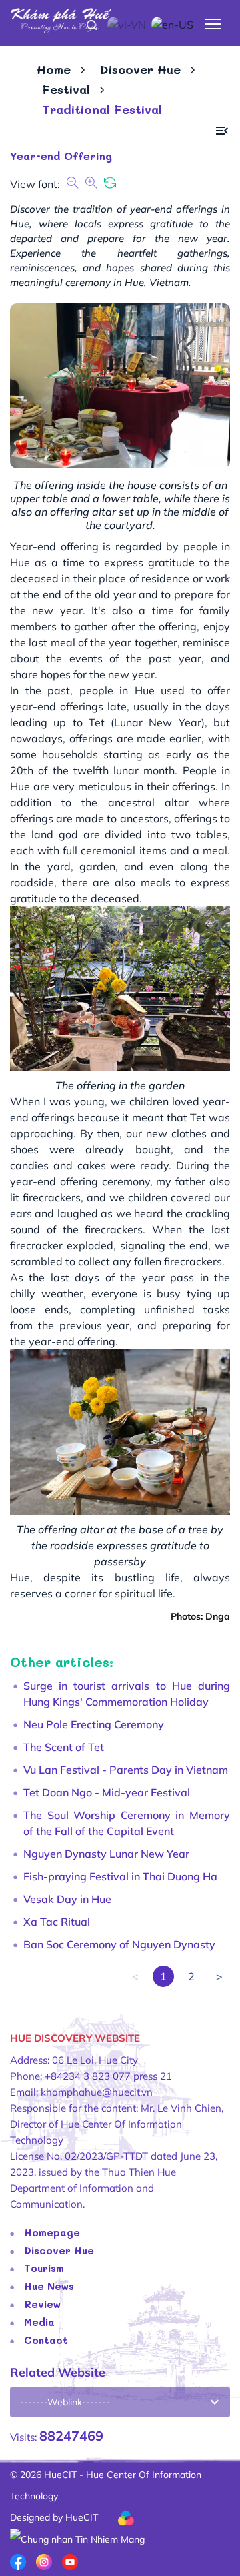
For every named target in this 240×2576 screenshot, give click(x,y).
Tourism (44, 2268)
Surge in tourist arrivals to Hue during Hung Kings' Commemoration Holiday (127, 1694)
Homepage (52, 2232)
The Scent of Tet (64, 1747)
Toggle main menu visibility (214, 23)
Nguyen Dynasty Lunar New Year (106, 1854)
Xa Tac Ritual (57, 1922)
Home (54, 69)
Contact (46, 2340)
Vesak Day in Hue (67, 1899)
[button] (222, 131)
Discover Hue (140, 69)
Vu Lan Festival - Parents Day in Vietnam (126, 1770)
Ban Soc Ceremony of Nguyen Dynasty (119, 1944)
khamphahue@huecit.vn (97, 2092)
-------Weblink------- (65, 2402)
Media (39, 2322)
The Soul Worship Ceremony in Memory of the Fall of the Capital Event (127, 1823)
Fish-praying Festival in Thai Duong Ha (120, 1876)
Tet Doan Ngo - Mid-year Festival (107, 1792)
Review (42, 2304)
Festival (66, 89)
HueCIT (82, 2517)
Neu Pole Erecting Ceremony (94, 1724)
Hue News (49, 2286)
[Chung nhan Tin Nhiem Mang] (77, 2539)
